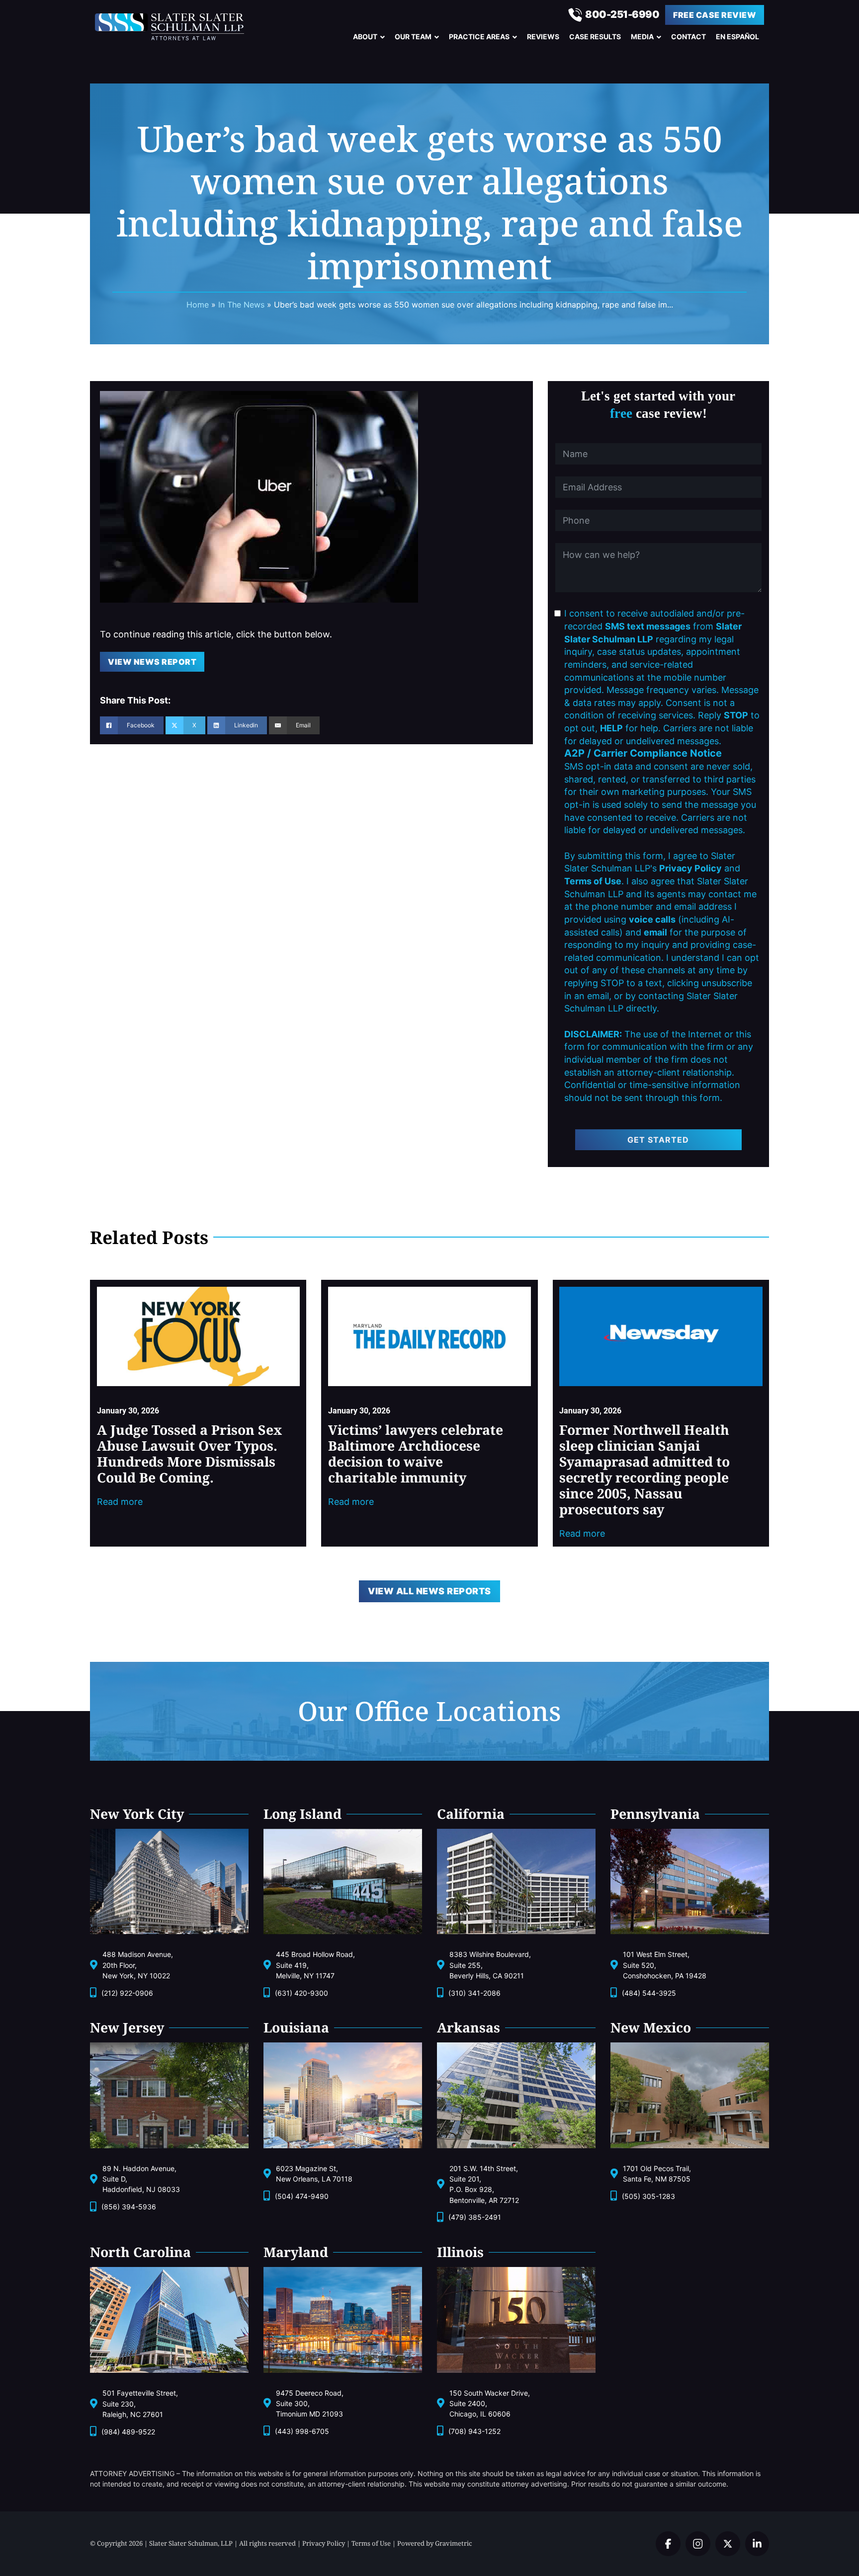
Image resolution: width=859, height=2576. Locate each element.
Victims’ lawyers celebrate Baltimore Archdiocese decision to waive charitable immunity (416, 1454)
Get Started (658, 1140)
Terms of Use (371, 2543)
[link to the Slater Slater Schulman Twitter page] (668, 2544)
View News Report (152, 662)
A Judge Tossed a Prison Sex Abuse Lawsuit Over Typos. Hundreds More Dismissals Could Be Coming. (189, 1454)
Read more (120, 1502)
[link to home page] (179, 27)
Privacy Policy (324, 2543)
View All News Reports (429, 1591)
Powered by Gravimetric (434, 2543)
